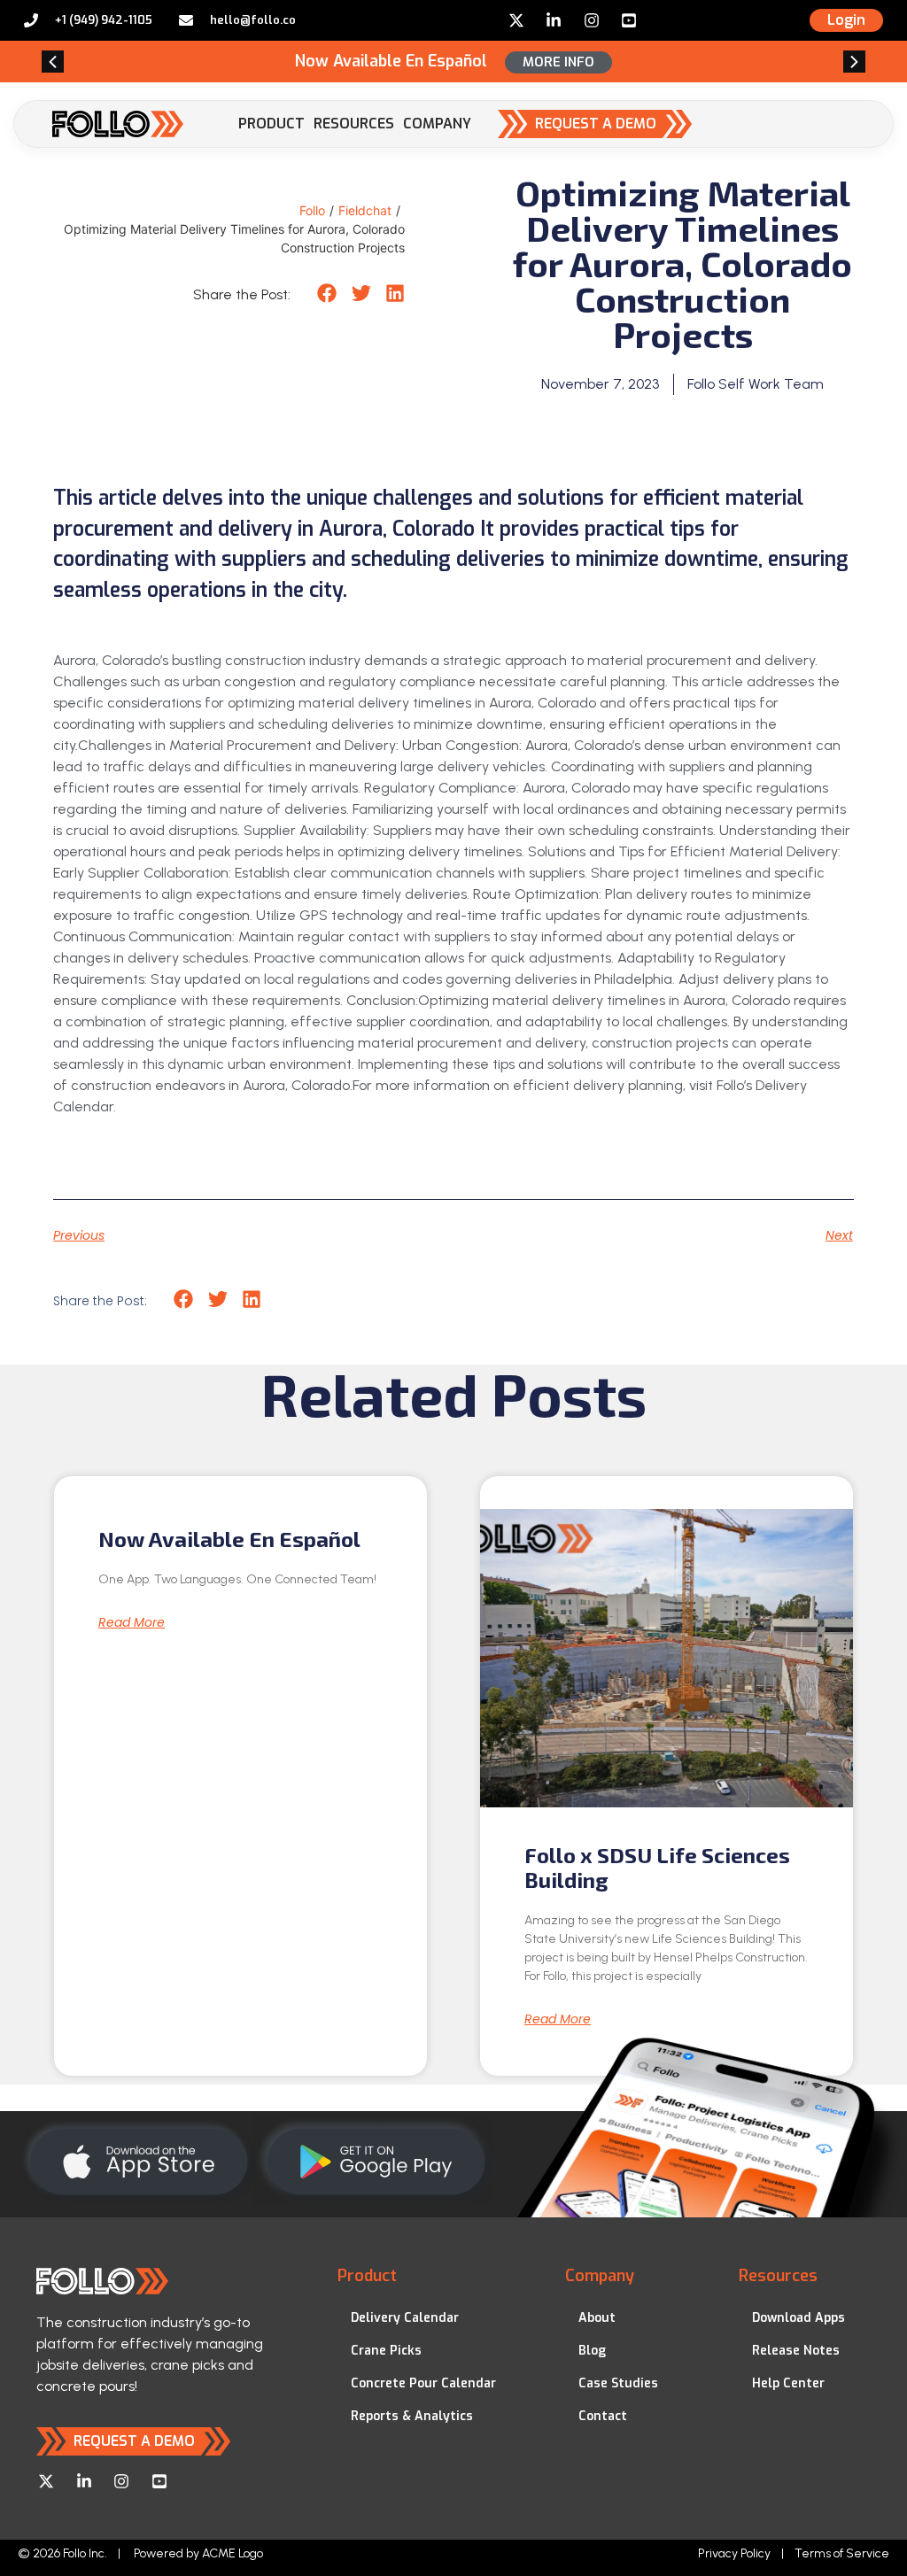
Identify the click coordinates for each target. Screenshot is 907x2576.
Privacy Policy (734, 2553)
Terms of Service (842, 2553)
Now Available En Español (229, 1539)
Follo (312, 210)
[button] (53, 62)
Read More (132, 1622)
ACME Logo (233, 2553)
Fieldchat (365, 210)
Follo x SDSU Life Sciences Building (657, 1868)
